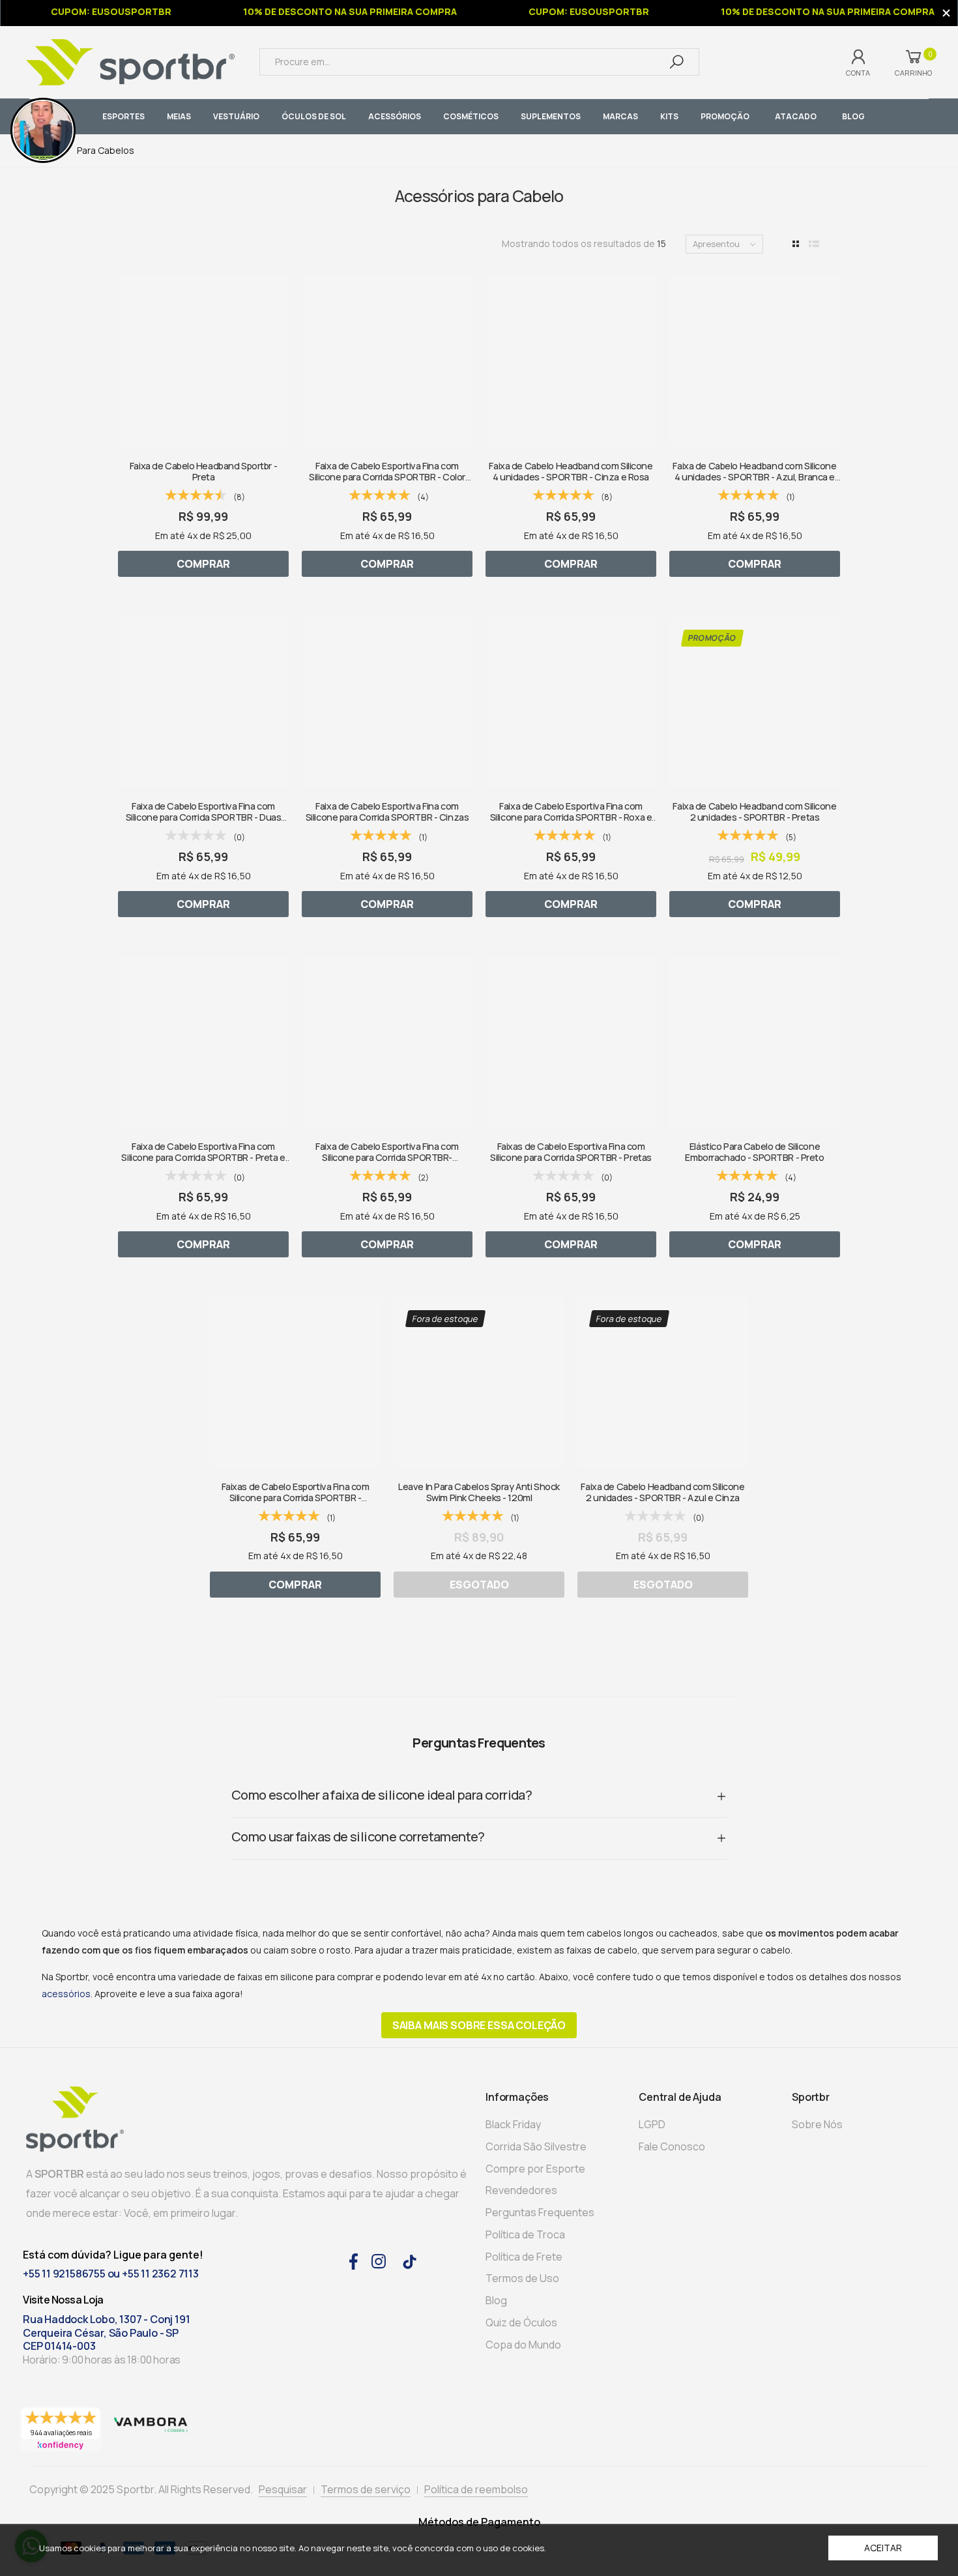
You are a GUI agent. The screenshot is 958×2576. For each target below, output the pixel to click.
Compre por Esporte (535, 2169)
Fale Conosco (672, 2146)
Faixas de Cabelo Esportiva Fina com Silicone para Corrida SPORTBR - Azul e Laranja (296, 1498)
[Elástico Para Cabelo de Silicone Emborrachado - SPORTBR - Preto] (755, 1042)
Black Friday (513, 2124)
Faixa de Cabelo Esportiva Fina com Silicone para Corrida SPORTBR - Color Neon (387, 477)
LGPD (652, 2124)
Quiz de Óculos (521, 2322)
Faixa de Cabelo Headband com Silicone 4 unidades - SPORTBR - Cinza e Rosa (571, 471)
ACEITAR (883, 2548)
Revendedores (521, 2190)
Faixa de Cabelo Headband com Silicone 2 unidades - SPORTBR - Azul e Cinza (662, 1492)
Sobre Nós (817, 2124)
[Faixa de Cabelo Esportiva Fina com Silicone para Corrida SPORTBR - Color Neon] (387, 362)
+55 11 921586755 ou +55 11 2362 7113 (111, 2274)
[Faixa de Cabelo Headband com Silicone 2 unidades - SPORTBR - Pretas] (755, 702)
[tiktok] (410, 2261)
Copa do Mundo (523, 2345)
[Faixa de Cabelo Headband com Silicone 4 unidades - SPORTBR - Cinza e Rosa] (571, 362)
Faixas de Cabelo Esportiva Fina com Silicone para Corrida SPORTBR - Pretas (571, 1152)
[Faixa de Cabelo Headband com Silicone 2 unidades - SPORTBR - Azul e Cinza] (663, 1383)
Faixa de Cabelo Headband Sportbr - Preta (203, 471)
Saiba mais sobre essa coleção (479, 2025)
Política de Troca (525, 2234)
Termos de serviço (366, 2489)
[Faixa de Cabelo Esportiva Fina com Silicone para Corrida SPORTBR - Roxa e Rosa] (571, 702)
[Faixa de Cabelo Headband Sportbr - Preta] (203, 362)
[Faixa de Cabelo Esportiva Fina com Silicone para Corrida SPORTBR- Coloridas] (387, 1042)
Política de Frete (524, 2257)
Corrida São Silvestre (536, 2146)
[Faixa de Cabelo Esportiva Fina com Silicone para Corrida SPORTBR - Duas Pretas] (203, 702)
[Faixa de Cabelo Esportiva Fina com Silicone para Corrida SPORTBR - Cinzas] (387, 702)
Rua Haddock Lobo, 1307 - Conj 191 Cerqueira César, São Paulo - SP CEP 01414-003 (106, 2333)
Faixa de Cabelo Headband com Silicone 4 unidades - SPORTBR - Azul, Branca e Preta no (754, 477)
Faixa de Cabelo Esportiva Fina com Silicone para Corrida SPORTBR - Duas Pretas (203, 817)
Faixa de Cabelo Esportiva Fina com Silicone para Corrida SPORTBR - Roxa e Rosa (571, 817)
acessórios (66, 1994)
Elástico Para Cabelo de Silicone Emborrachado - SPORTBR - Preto (754, 1152)
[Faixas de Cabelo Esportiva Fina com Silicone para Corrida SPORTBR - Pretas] (571, 1042)
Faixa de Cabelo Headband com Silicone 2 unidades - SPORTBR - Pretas (754, 812)
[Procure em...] (676, 62)
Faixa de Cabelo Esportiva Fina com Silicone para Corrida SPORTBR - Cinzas (387, 812)
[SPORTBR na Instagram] (379, 2260)
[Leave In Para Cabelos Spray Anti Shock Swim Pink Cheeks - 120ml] (479, 1383)
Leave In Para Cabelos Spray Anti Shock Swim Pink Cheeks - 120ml (479, 1492)
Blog (496, 2300)
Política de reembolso (476, 2489)
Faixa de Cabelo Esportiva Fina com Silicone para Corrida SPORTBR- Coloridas (387, 1158)
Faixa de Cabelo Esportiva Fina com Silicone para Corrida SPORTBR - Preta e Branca (203, 1158)
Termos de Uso (522, 2278)
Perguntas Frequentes (540, 2212)
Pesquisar (283, 2489)
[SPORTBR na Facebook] (354, 2260)
